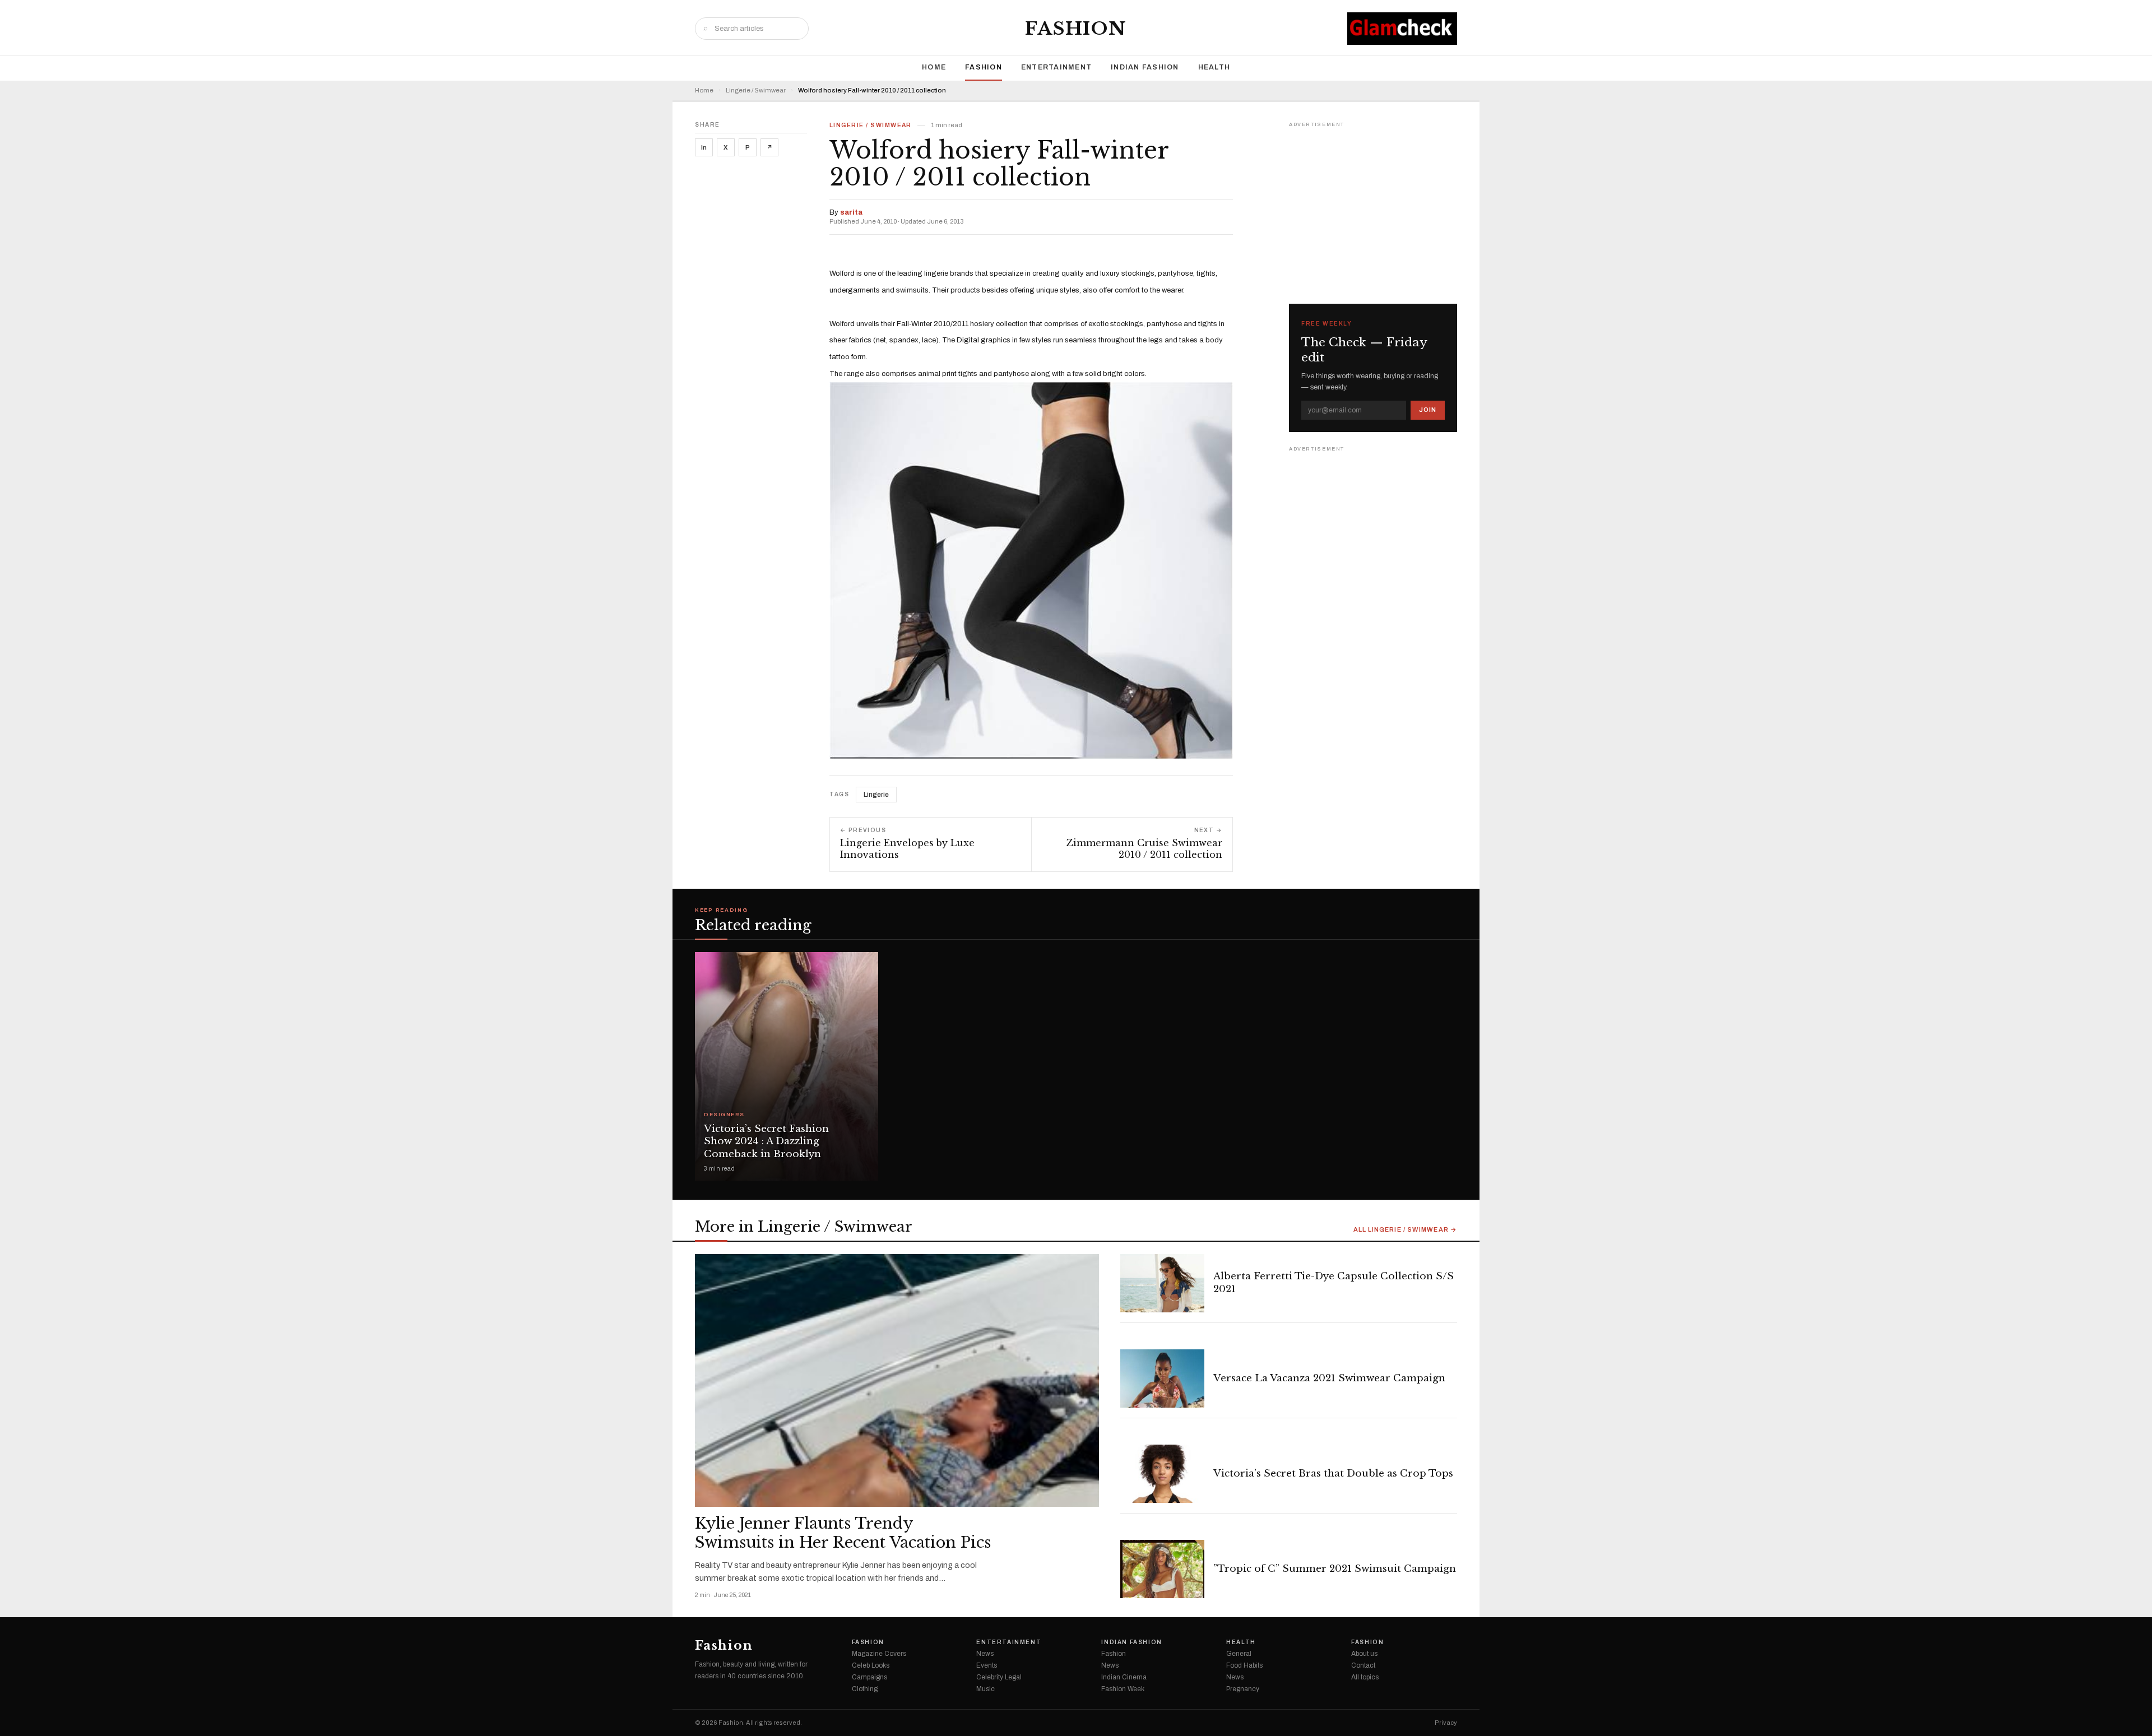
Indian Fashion (1145, 67)
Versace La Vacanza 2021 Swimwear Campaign (1329, 1378)
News (985, 1654)
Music (985, 1689)
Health (1214, 67)
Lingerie (876, 795)
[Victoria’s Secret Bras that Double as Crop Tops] (1162, 1474)
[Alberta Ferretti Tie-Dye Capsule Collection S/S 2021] (1162, 1283)
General (1239, 1654)
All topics (1365, 1677)
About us (1364, 1654)
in (704, 147)
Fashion (1076, 29)
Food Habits (1244, 1665)
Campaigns (869, 1677)
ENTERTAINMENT (1056, 67)
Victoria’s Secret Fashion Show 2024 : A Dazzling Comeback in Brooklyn (766, 1142)
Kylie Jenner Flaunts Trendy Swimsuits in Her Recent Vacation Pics (843, 1533)
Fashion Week (1123, 1689)
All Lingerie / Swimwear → (1406, 1230)
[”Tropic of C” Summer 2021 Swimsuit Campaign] (1162, 1569)
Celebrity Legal (999, 1677)
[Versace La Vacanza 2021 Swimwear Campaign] (1162, 1378)
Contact (1363, 1665)
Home (934, 67)
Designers (724, 1115)
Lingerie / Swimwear (756, 90)
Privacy (1446, 1723)
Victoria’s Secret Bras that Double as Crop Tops (1333, 1473)
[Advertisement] (1373, 201)
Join (1428, 410)
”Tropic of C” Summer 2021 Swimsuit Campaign (1335, 1569)
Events (987, 1665)
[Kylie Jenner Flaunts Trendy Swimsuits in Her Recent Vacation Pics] (897, 1380)
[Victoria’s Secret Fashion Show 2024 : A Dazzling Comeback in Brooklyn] (787, 1066)
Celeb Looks (871, 1665)
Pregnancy (1243, 1689)
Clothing (865, 1689)
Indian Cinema (1124, 1677)
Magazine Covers (879, 1654)
